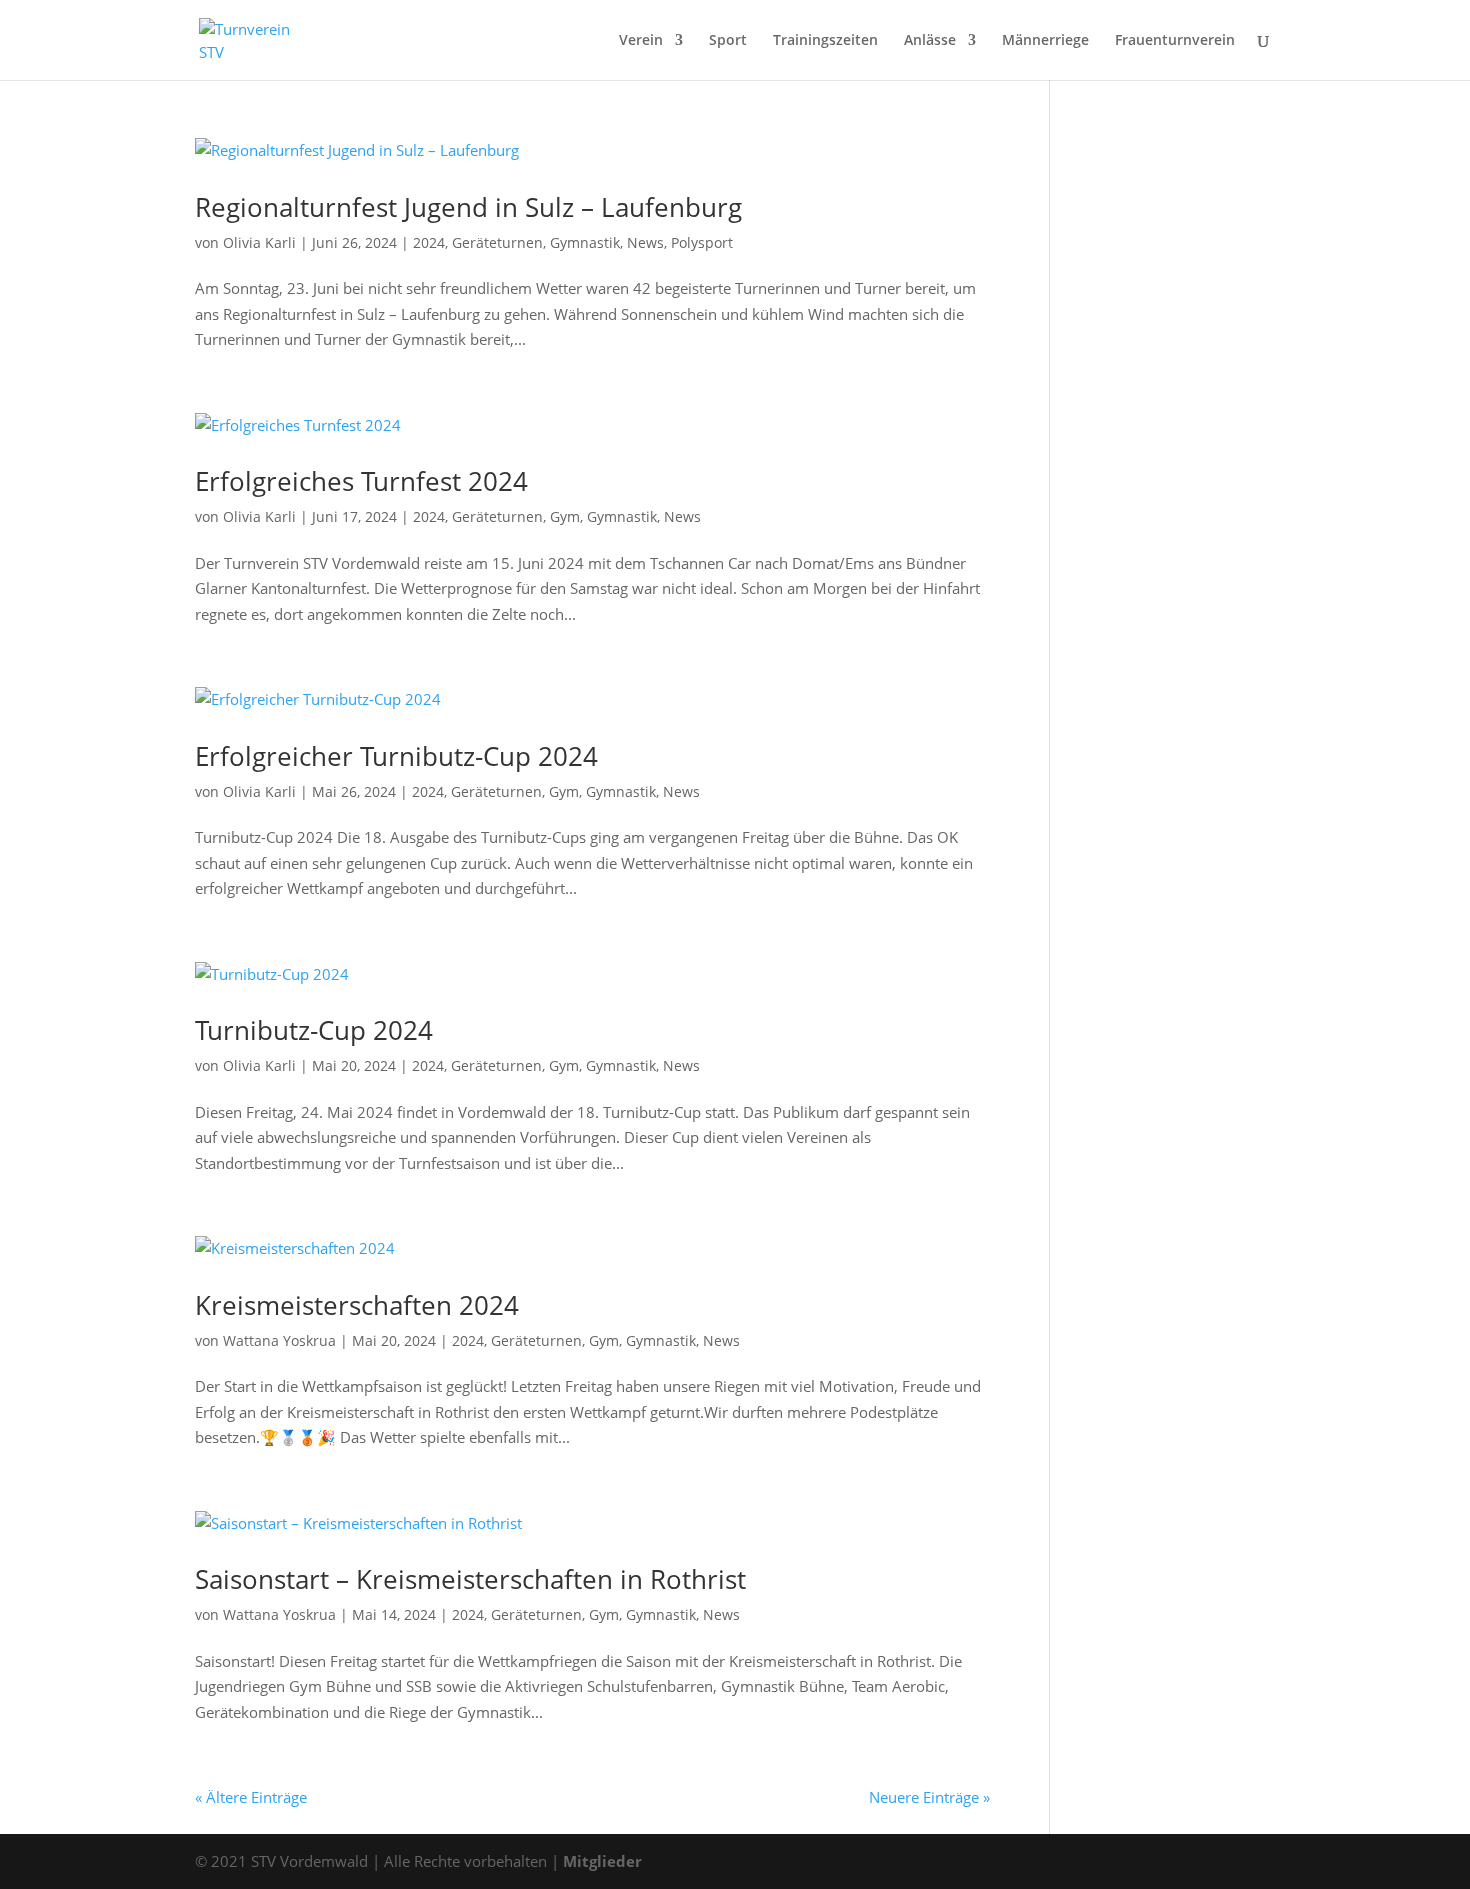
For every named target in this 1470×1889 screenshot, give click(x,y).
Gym (565, 516)
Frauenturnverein (1175, 41)
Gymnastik (585, 242)
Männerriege (1045, 41)
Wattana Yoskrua (279, 1340)
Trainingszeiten (825, 41)
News (645, 242)
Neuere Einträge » (929, 1797)
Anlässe (930, 41)
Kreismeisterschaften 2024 (357, 1305)
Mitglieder (602, 1861)
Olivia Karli (259, 242)
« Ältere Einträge (251, 1797)
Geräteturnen (497, 242)
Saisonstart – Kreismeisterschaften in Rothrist (470, 1579)
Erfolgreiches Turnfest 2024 (361, 481)
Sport (728, 41)
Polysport (702, 242)
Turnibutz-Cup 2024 (314, 1030)
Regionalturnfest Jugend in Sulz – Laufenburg (468, 207)
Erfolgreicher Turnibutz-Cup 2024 (396, 756)
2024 (429, 242)
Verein (641, 41)
